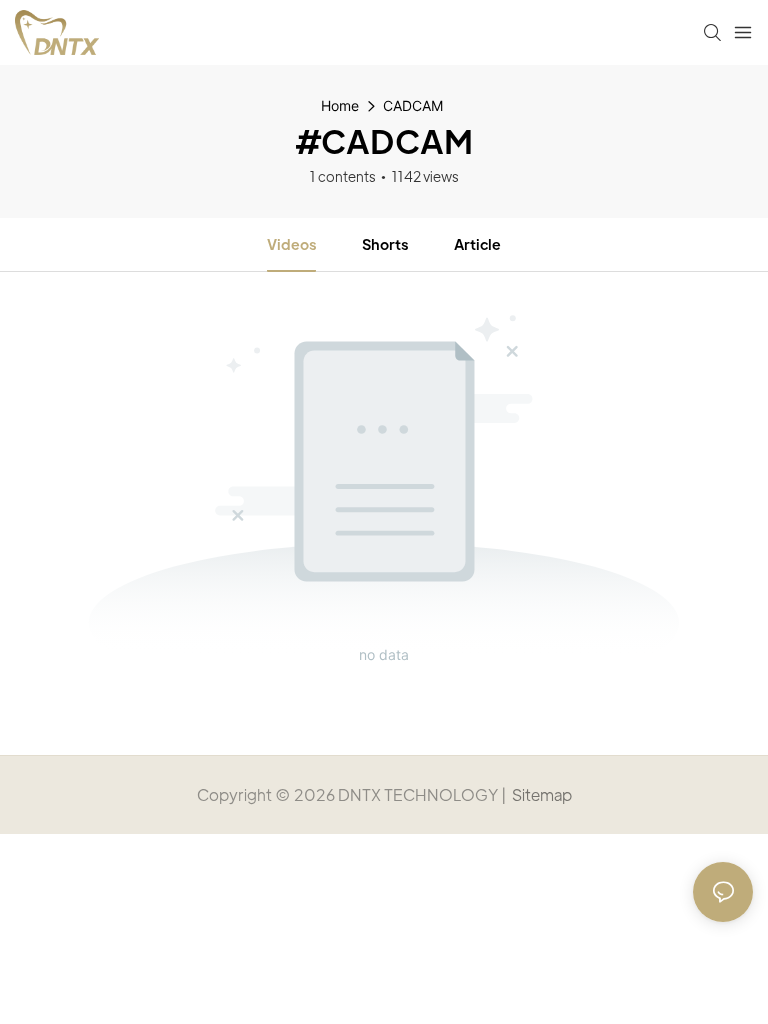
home (340, 105)
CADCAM (413, 105)
